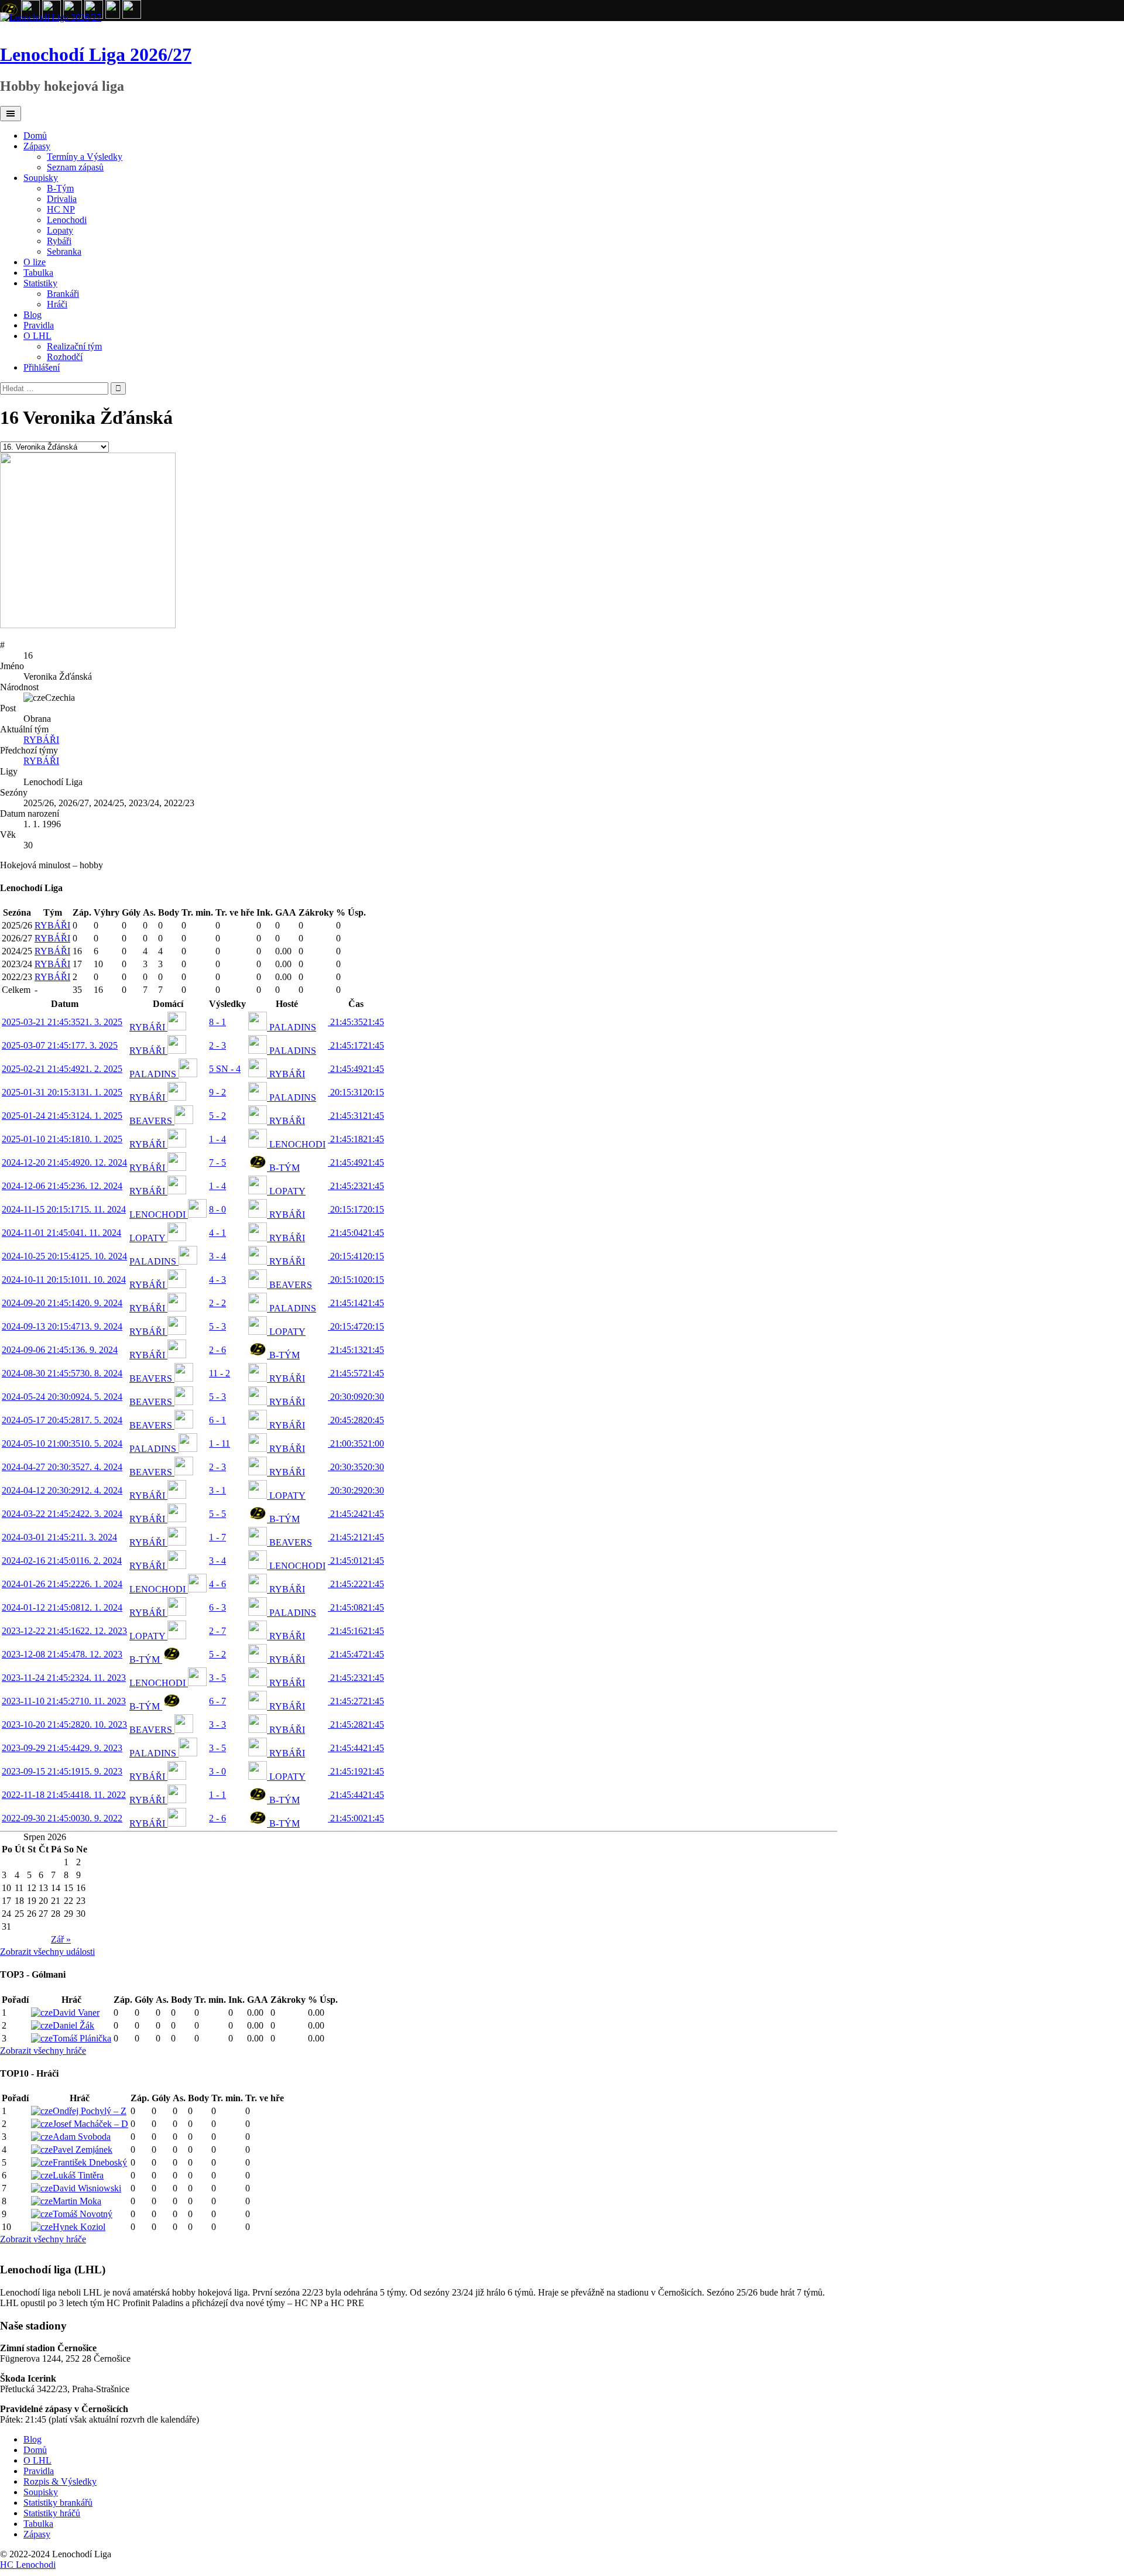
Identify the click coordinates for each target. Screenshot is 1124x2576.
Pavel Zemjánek (83, 2149)
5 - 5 (217, 1514)
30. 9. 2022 (62, 1818)
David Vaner (76, 2012)
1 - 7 (217, 1537)
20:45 (356, 1420)
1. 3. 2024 (59, 1537)
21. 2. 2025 (62, 1069)
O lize (35, 262)
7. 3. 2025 (60, 1045)
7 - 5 (217, 1162)
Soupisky (41, 178)
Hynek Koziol (79, 2227)
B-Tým (60, 188)
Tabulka (38, 273)
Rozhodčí (65, 357)
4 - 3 (217, 1280)
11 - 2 (220, 1373)
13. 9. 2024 (62, 1326)
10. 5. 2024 (62, 1443)
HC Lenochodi (28, 2565)
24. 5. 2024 (62, 1397)
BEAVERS (152, 1121)
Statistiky (40, 283)
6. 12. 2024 (62, 1186)
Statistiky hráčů (52, 2513)
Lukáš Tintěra (78, 2175)
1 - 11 (220, 1443)
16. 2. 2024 (62, 1561)
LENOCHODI (296, 1144)
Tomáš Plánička (82, 2038)
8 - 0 (217, 1209)
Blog (32, 315)
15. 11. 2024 (64, 1209)
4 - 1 (217, 1233)
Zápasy (37, 146)
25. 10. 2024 (64, 1256)
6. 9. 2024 (60, 1350)
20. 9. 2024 (62, 1303)
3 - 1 (217, 1490)
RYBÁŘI (41, 740)
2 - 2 (217, 1303)
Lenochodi (67, 220)
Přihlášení (42, 367)
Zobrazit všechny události (47, 1952)
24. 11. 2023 (64, 1678)
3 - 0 (217, 1771)
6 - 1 (217, 1420)
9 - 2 (217, 1092)
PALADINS (292, 1027)
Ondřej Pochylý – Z (90, 2111)
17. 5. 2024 (62, 1420)
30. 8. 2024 (62, 1373)
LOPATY (286, 1191)
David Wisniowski (87, 2188)
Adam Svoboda (82, 2137)
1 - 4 (217, 1139)
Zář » (61, 1939)
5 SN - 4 (225, 1069)
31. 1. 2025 (62, 1092)
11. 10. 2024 (64, 1280)
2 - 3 (217, 1045)
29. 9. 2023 (62, 1748)
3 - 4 (217, 1256)
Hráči (57, 304)
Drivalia (62, 199)
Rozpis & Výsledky (60, 2481)
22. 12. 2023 (64, 1631)
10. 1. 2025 (62, 1139)
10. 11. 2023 (64, 1701)
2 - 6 (217, 1350)
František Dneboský (90, 2162)
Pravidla (39, 325)
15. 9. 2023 (62, 1771)
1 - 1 (217, 1795)
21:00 (356, 1443)
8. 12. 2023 (62, 1654)
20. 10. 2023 (64, 1724)
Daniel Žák (73, 2025)
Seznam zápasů (75, 167)
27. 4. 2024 (62, 1467)
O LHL (37, 336)
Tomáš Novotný (83, 2214)
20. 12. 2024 (64, 1162)
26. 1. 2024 (62, 1584)
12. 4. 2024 (62, 1490)
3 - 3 (217, 1724)
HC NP (61, 209)
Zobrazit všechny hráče (43, 2051)
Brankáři (63, 294)
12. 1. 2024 (62, 1607)
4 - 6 (217, 1584)
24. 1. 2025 (62, 1116)
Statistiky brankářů (58, 2503)
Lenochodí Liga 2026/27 (96, 54)
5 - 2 (217, 1116)
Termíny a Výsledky (85, 157)
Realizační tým (74, 346)
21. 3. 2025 (62, 1022)
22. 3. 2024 (62, 1514)
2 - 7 (217, 1631)
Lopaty (60, 230)
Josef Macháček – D (90, 2124)
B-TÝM (283, 1168)
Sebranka (64, 251)
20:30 (356, 1397)
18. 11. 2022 (64, 1795)
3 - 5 (217, 1678)
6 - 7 (217, 1701)
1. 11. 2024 (61, 1233)
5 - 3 (217, 1326)
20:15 (356, 1092)
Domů (35, 136)
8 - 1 (217, 1022)
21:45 (356, 1022)
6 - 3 (217, 1607)
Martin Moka (77, 2201)
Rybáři (59, 241)
